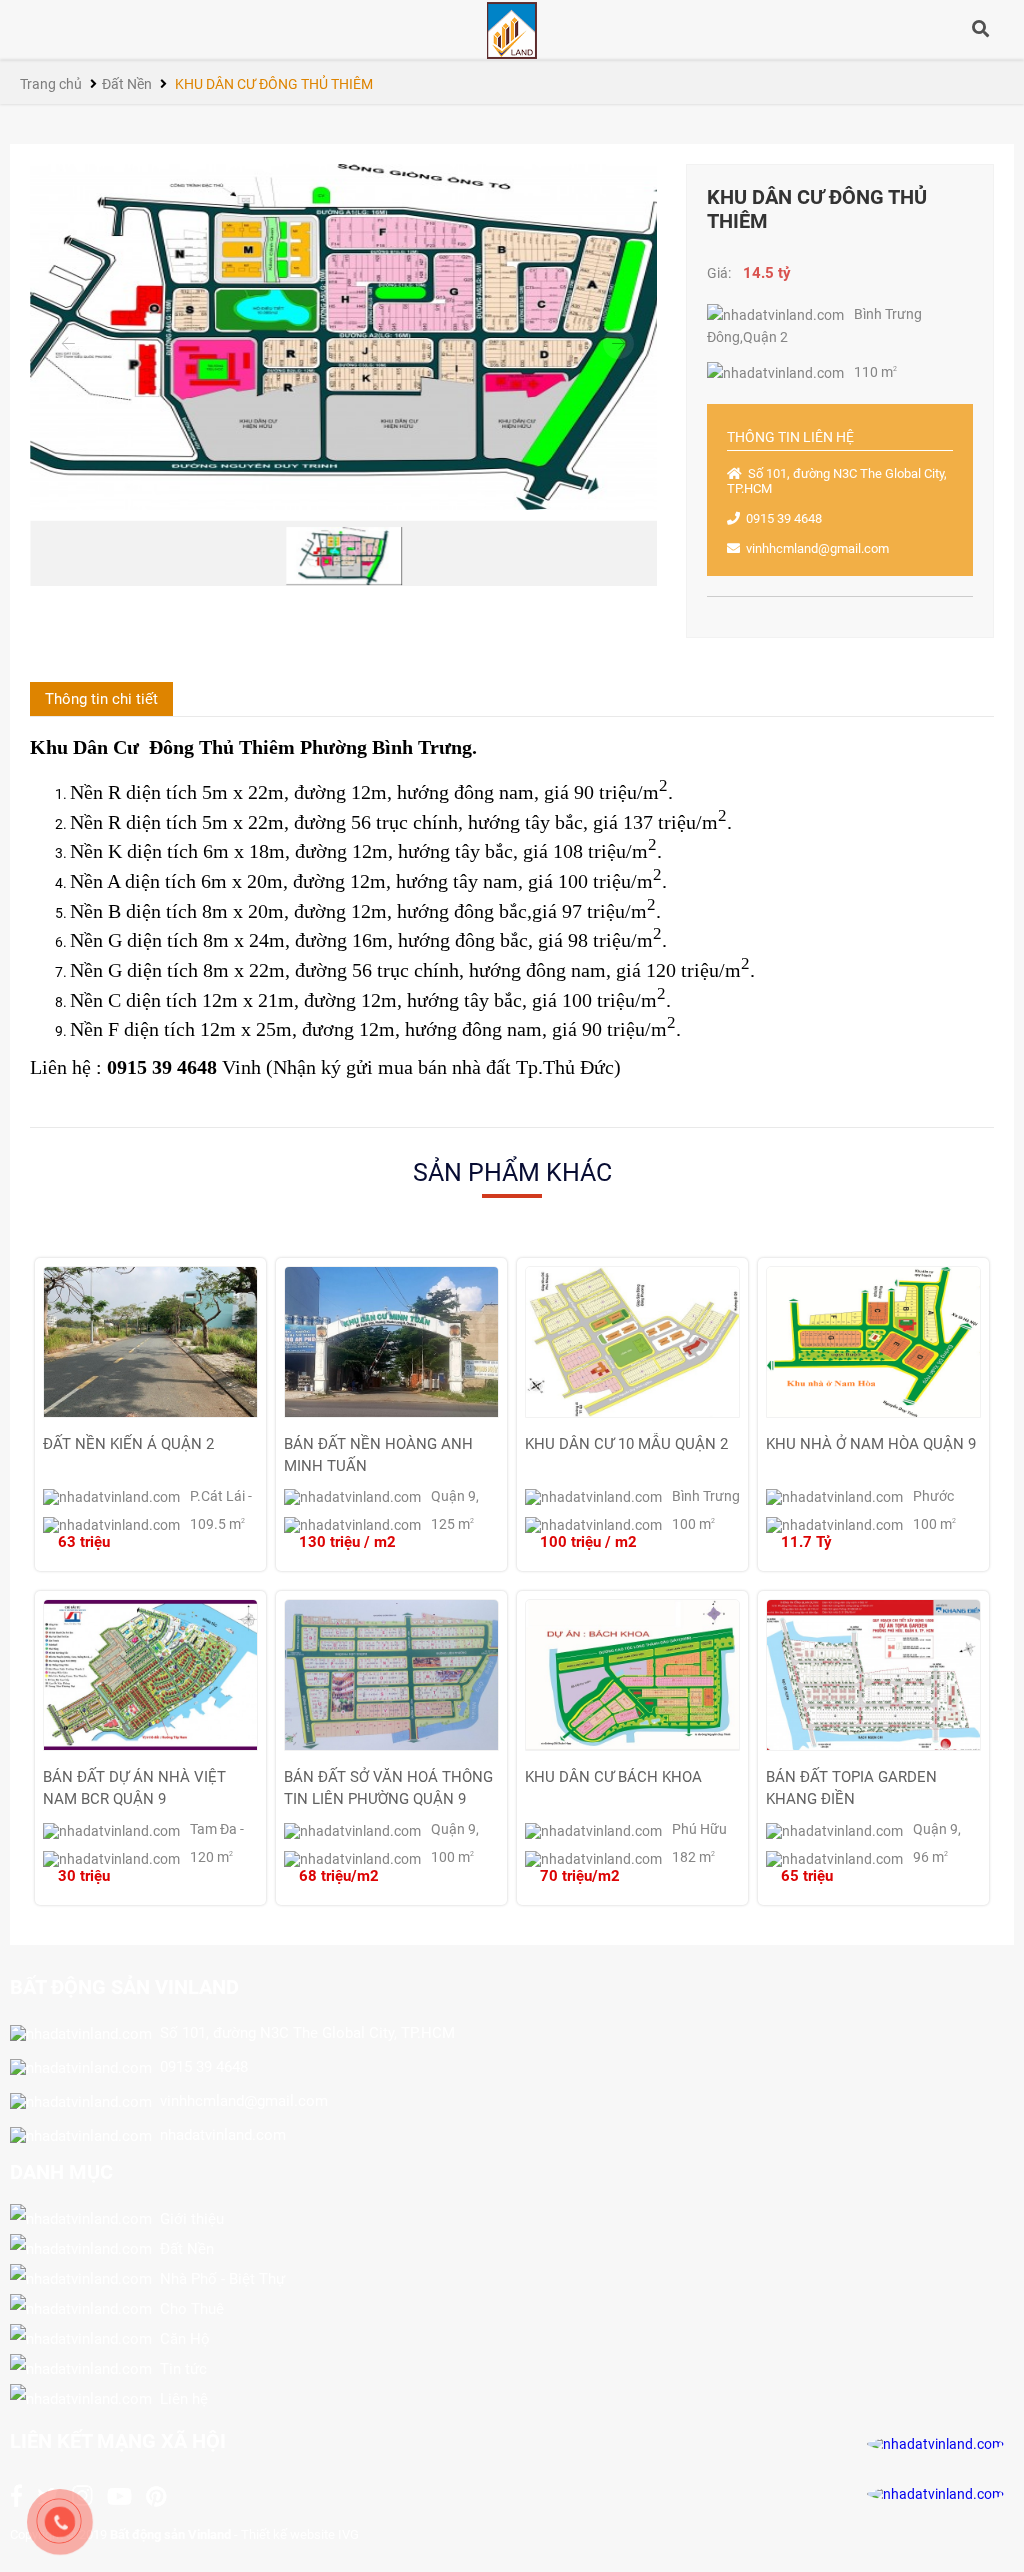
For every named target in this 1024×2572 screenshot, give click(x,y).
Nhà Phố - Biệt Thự (218, 2279)
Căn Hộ (181, 2339)
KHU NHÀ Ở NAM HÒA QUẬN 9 (871, 1444)
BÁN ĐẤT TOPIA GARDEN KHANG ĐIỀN (851, 1787)
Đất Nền (127, 84)
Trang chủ (51, 84)
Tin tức (179, 2369)
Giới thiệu (188, 2219)
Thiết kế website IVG (300, 2534)
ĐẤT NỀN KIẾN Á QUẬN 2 (128, 1444)
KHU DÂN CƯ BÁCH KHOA (613, 1777)
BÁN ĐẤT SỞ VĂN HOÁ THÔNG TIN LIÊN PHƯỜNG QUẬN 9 (388, 1787)
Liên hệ (180, 2399)
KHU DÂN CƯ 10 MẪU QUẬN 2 (626, 1444)
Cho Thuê (188, 2309)
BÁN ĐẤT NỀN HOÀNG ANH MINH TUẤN (378, 1454)
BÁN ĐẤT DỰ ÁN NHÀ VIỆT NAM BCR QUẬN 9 (134, 1787)
